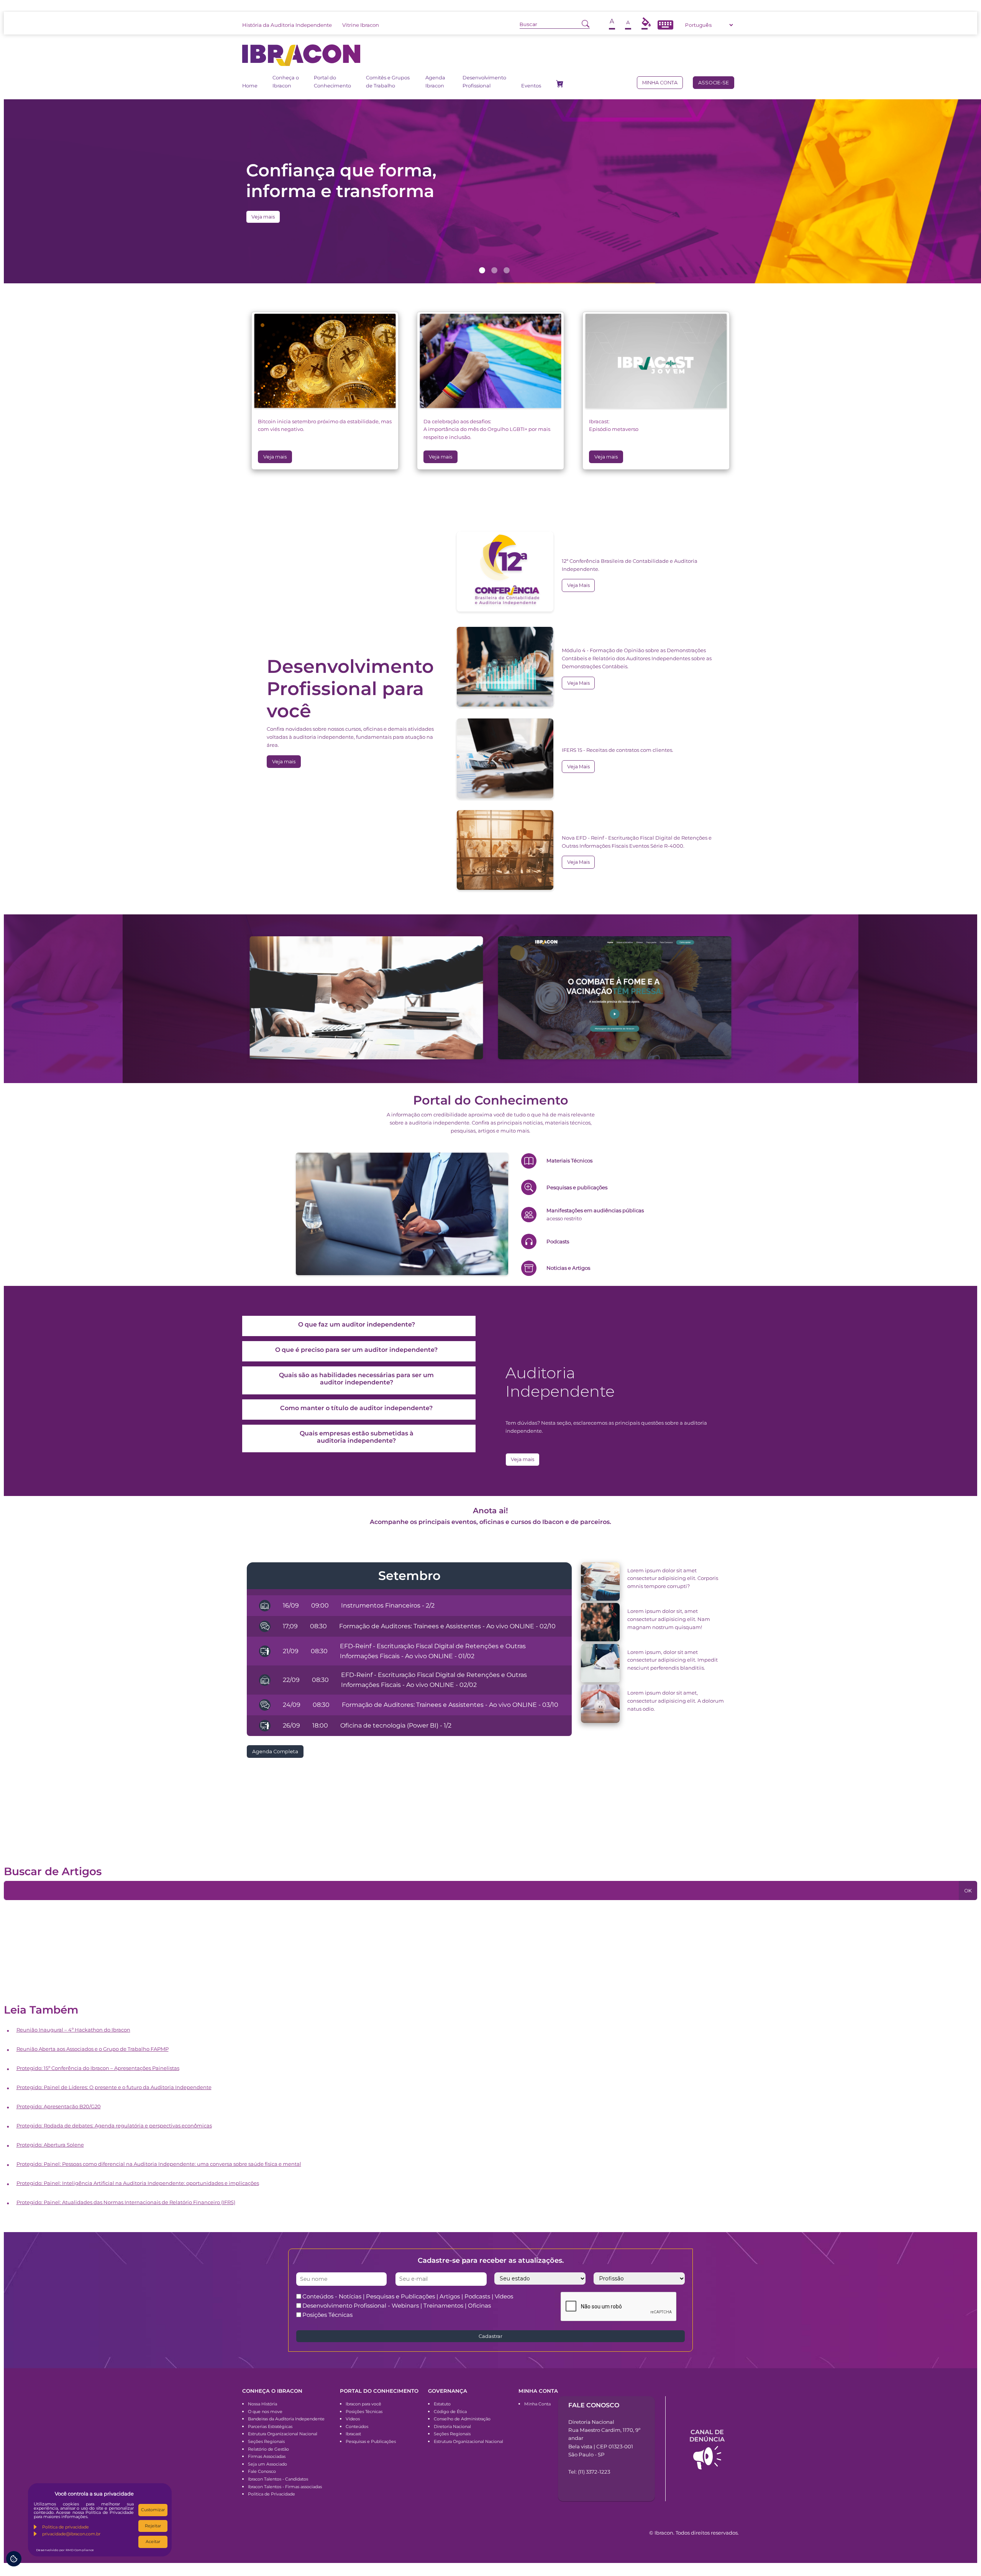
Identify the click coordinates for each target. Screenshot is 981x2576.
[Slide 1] (482, 270)
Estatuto (442, 2404)
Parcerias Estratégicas (270, 2426)
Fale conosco (594, 2405)
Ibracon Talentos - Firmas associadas (285, 2487)
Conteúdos (357, 2426)
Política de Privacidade (271, 2494)
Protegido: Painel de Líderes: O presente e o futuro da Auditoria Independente (114, 2087)
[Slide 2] (494, 270)
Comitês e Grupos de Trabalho (388, 81)
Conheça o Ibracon (286, 81)
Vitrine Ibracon (361, 25)
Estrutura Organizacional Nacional (283, 2434)
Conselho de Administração (462, 2419)
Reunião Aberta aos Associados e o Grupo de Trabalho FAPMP (93, 2049)
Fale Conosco (262, 2471)
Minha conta (660, 83)
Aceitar (153, 2541)
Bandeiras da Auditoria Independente (286, 2419)
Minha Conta (537, 2404)
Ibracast (353, 2434)
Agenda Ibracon (435, 81)
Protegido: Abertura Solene (50, 2145)
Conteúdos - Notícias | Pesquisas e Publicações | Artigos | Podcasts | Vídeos (408, 2296)
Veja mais (263, 217)
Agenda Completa (275, 1752)
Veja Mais (578, 585)
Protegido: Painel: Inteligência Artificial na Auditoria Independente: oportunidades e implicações (138, 2183)
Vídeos (353, 2419)
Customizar (153, 2510)
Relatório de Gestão (268, 2449)
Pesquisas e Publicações (371, 2441)
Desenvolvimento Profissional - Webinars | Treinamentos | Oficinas (397, 2306)
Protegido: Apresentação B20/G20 (59, 2106)
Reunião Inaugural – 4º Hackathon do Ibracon (73, 2030)
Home (250, 86)
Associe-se (714, 83)
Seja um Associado (267, 2464)
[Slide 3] (507, 270)
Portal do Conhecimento (332, 81)
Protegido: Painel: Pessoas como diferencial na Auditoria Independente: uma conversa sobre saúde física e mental (159, 2164)
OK (968, 1891)
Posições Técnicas (327, 2315)
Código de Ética (450, 2412)
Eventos (531, 86)
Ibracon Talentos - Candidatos (278, 2479)
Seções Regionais (266, 2441)
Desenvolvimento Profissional (484, 81)
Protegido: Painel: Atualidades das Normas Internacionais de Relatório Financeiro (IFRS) (126, 2202)
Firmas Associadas (267, 2456)
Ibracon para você (363, 2404)
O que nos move (265, 2412)
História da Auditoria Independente (287, 25)
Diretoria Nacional (452, 2426)
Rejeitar (153, 2526)
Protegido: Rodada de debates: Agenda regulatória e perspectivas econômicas (114, 2126)
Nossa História (262, 2404)
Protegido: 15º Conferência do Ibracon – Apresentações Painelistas (98, 2068)
